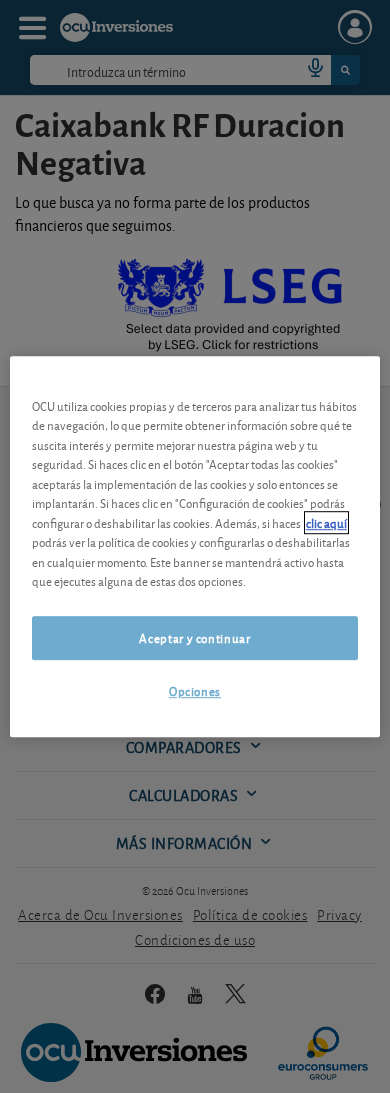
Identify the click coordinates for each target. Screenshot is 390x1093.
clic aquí (326, 522)
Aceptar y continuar (194, 637)
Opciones (195, 690)
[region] (195, 547)
